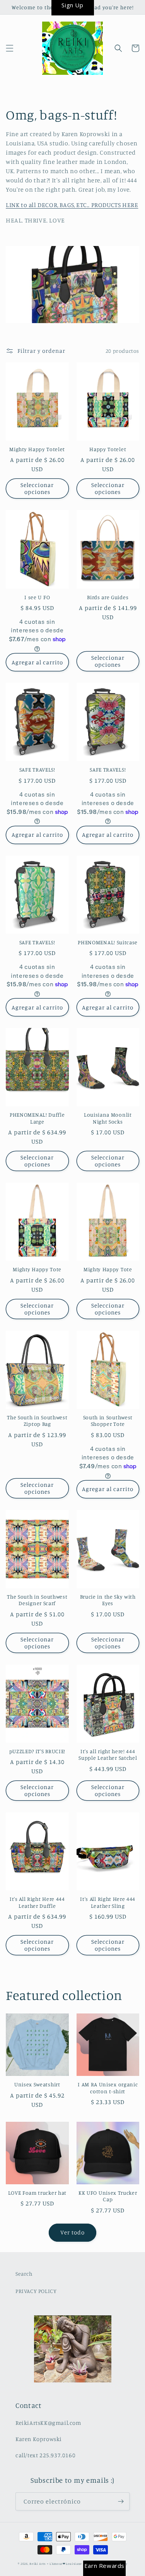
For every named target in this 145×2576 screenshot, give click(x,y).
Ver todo (72, 2232)
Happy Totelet (108, 449)
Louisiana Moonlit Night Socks (108, 1118)
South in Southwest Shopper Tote (108, 1420)
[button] (10, 48)
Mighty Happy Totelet (37, 449)
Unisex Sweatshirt (37, 2084)
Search (24, 2274)
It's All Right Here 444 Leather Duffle (37, 1902)
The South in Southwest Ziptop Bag (37, 1420)
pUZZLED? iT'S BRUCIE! (38, 1751)
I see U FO (37, 597)
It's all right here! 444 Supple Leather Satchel (108, 1754)
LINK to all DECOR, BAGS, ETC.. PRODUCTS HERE (72, 205)
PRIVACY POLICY (36, 2291)
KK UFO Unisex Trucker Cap (108, 2196)
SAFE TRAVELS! (37, 769)
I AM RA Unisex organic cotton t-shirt (108, 2087)
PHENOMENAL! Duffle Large (37, 1118)
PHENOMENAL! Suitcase (108, 942)
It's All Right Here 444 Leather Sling (108, 1902)
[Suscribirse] (121, 2501)
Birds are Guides (108, 597)
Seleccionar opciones (37, 488)
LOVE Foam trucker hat (38, 2193)
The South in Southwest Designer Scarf (37, 1600)
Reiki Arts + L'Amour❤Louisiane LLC (59, 2564)
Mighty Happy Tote (37, 1269)
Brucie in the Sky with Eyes (108, 1600)
